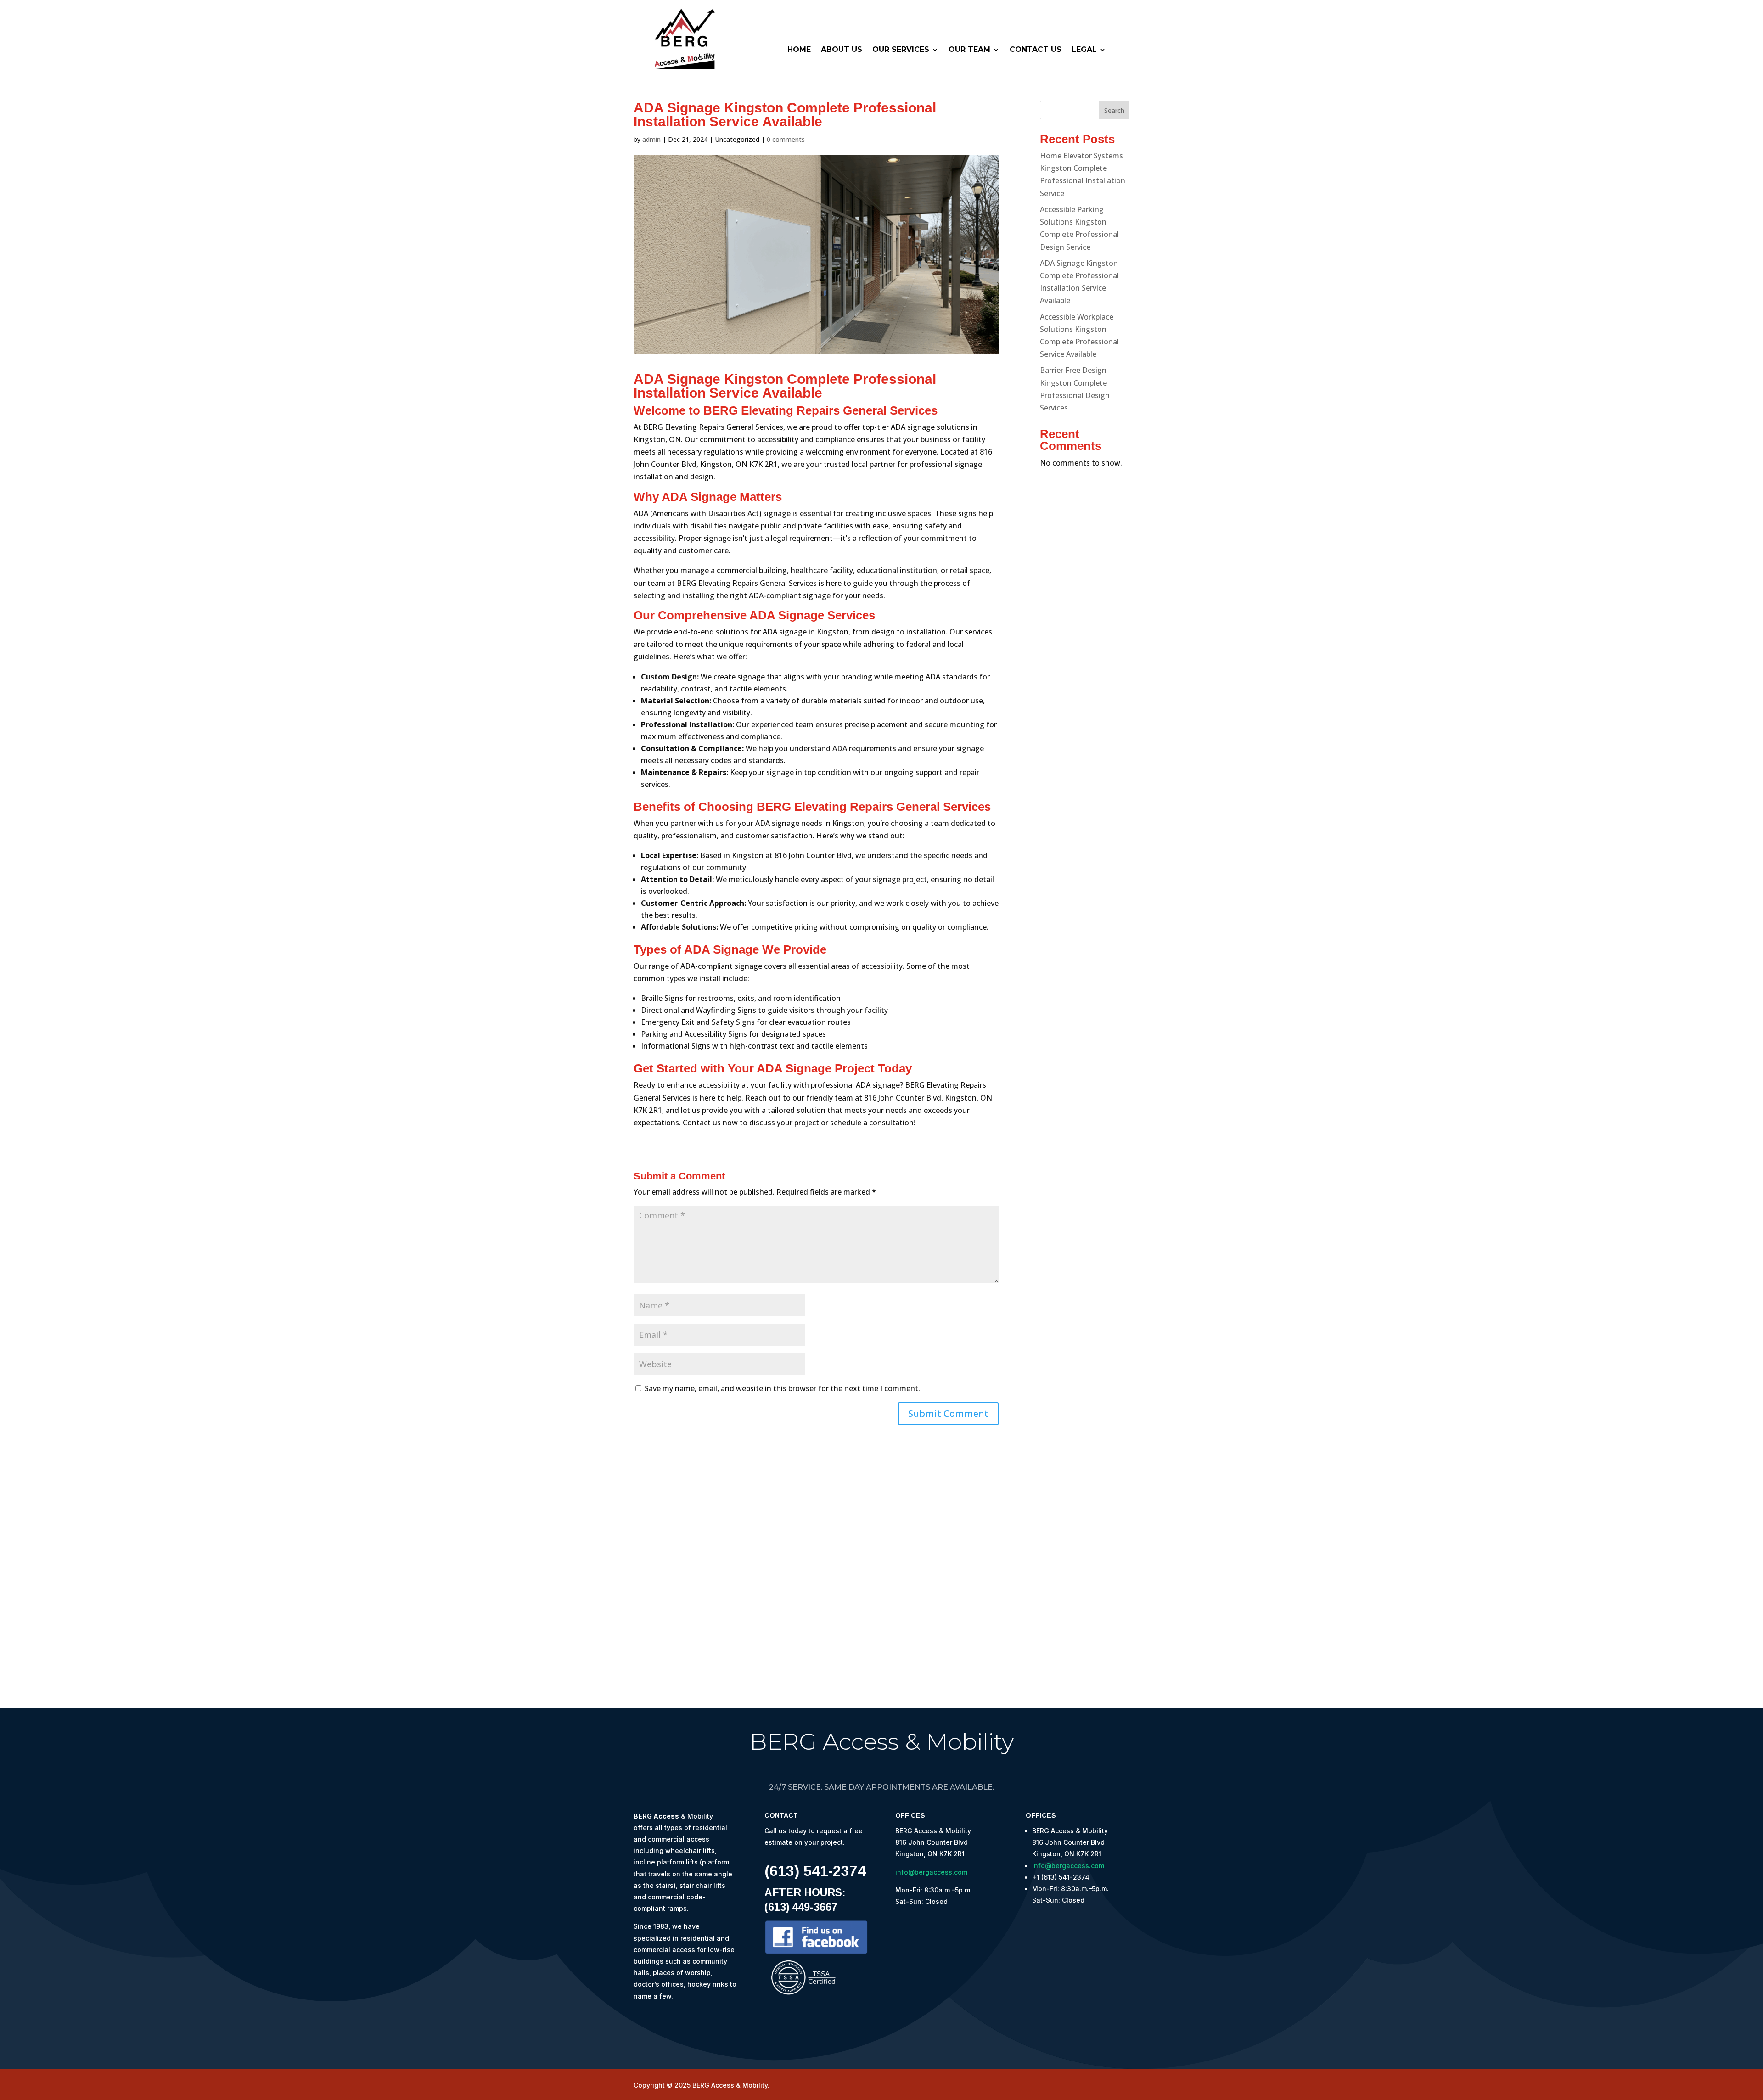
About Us (842, 50)
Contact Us (1036, 50)
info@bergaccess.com (931, 1872)
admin (651, 139)
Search (1114, 110)
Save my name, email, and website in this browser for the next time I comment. (782, 1388)
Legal (1084, 50)
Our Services (901, 50)
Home (799, 50)
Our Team (969, 50)
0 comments (786, 139)
